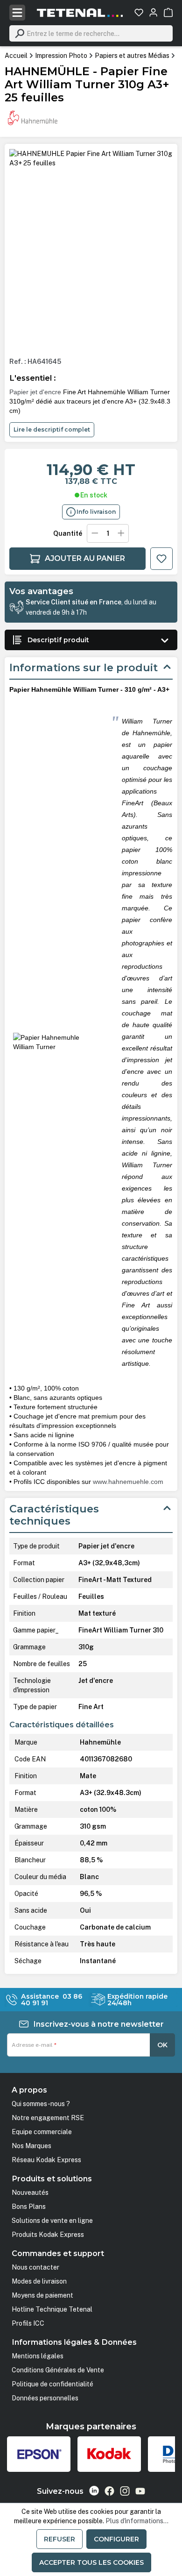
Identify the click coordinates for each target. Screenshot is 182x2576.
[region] (91, 249)
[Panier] (168, 12)
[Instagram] (125, 2491)
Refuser (59, 2539)
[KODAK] (109, 2454)
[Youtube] (140, 2491)
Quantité (68, 533)
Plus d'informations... (137, 2521)
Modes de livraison (39, 2281)
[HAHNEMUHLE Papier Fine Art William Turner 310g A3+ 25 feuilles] (91, 158)
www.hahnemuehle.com (128, 1482)
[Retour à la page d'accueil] (80, 13)
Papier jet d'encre (35, 392)
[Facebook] (109, 2491)
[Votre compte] (153, 12)
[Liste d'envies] (139, 12)
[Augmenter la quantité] (121, 533)
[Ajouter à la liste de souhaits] (161, 559)
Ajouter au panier (85, 558)
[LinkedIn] (94, 2491)
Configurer (116, 2539)
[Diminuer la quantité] (95, 533)
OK (162, 2045)
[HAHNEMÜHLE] (33, 118)
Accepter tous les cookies (91, 2562)
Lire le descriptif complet (52, 429)
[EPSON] (39, 2454)
